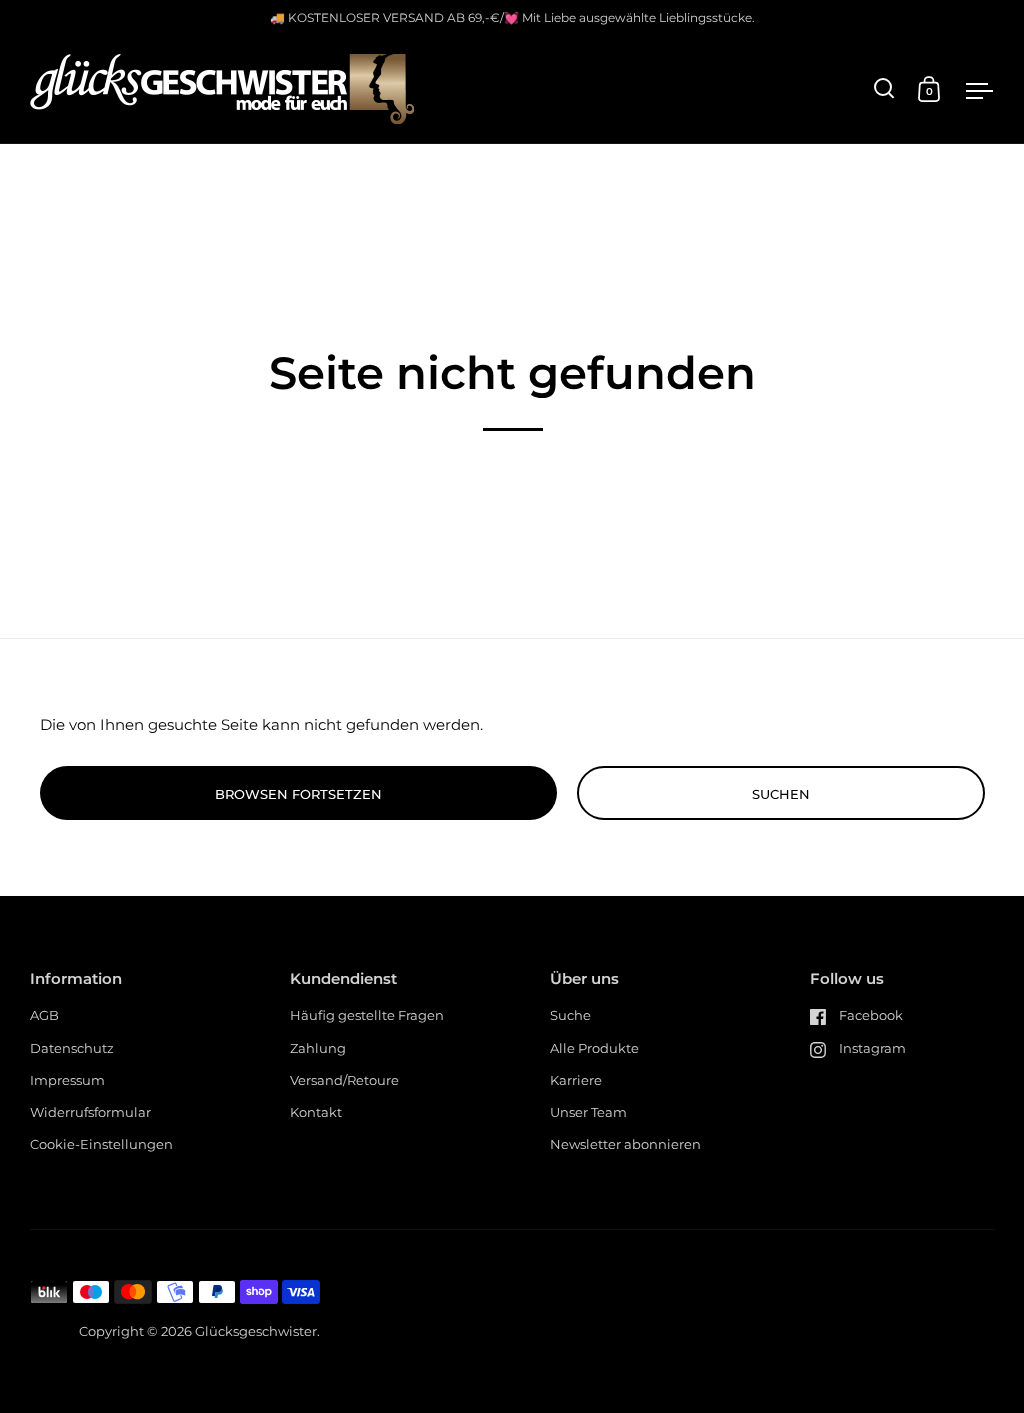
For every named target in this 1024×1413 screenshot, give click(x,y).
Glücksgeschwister (256, 1331)
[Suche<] (884, 88)
